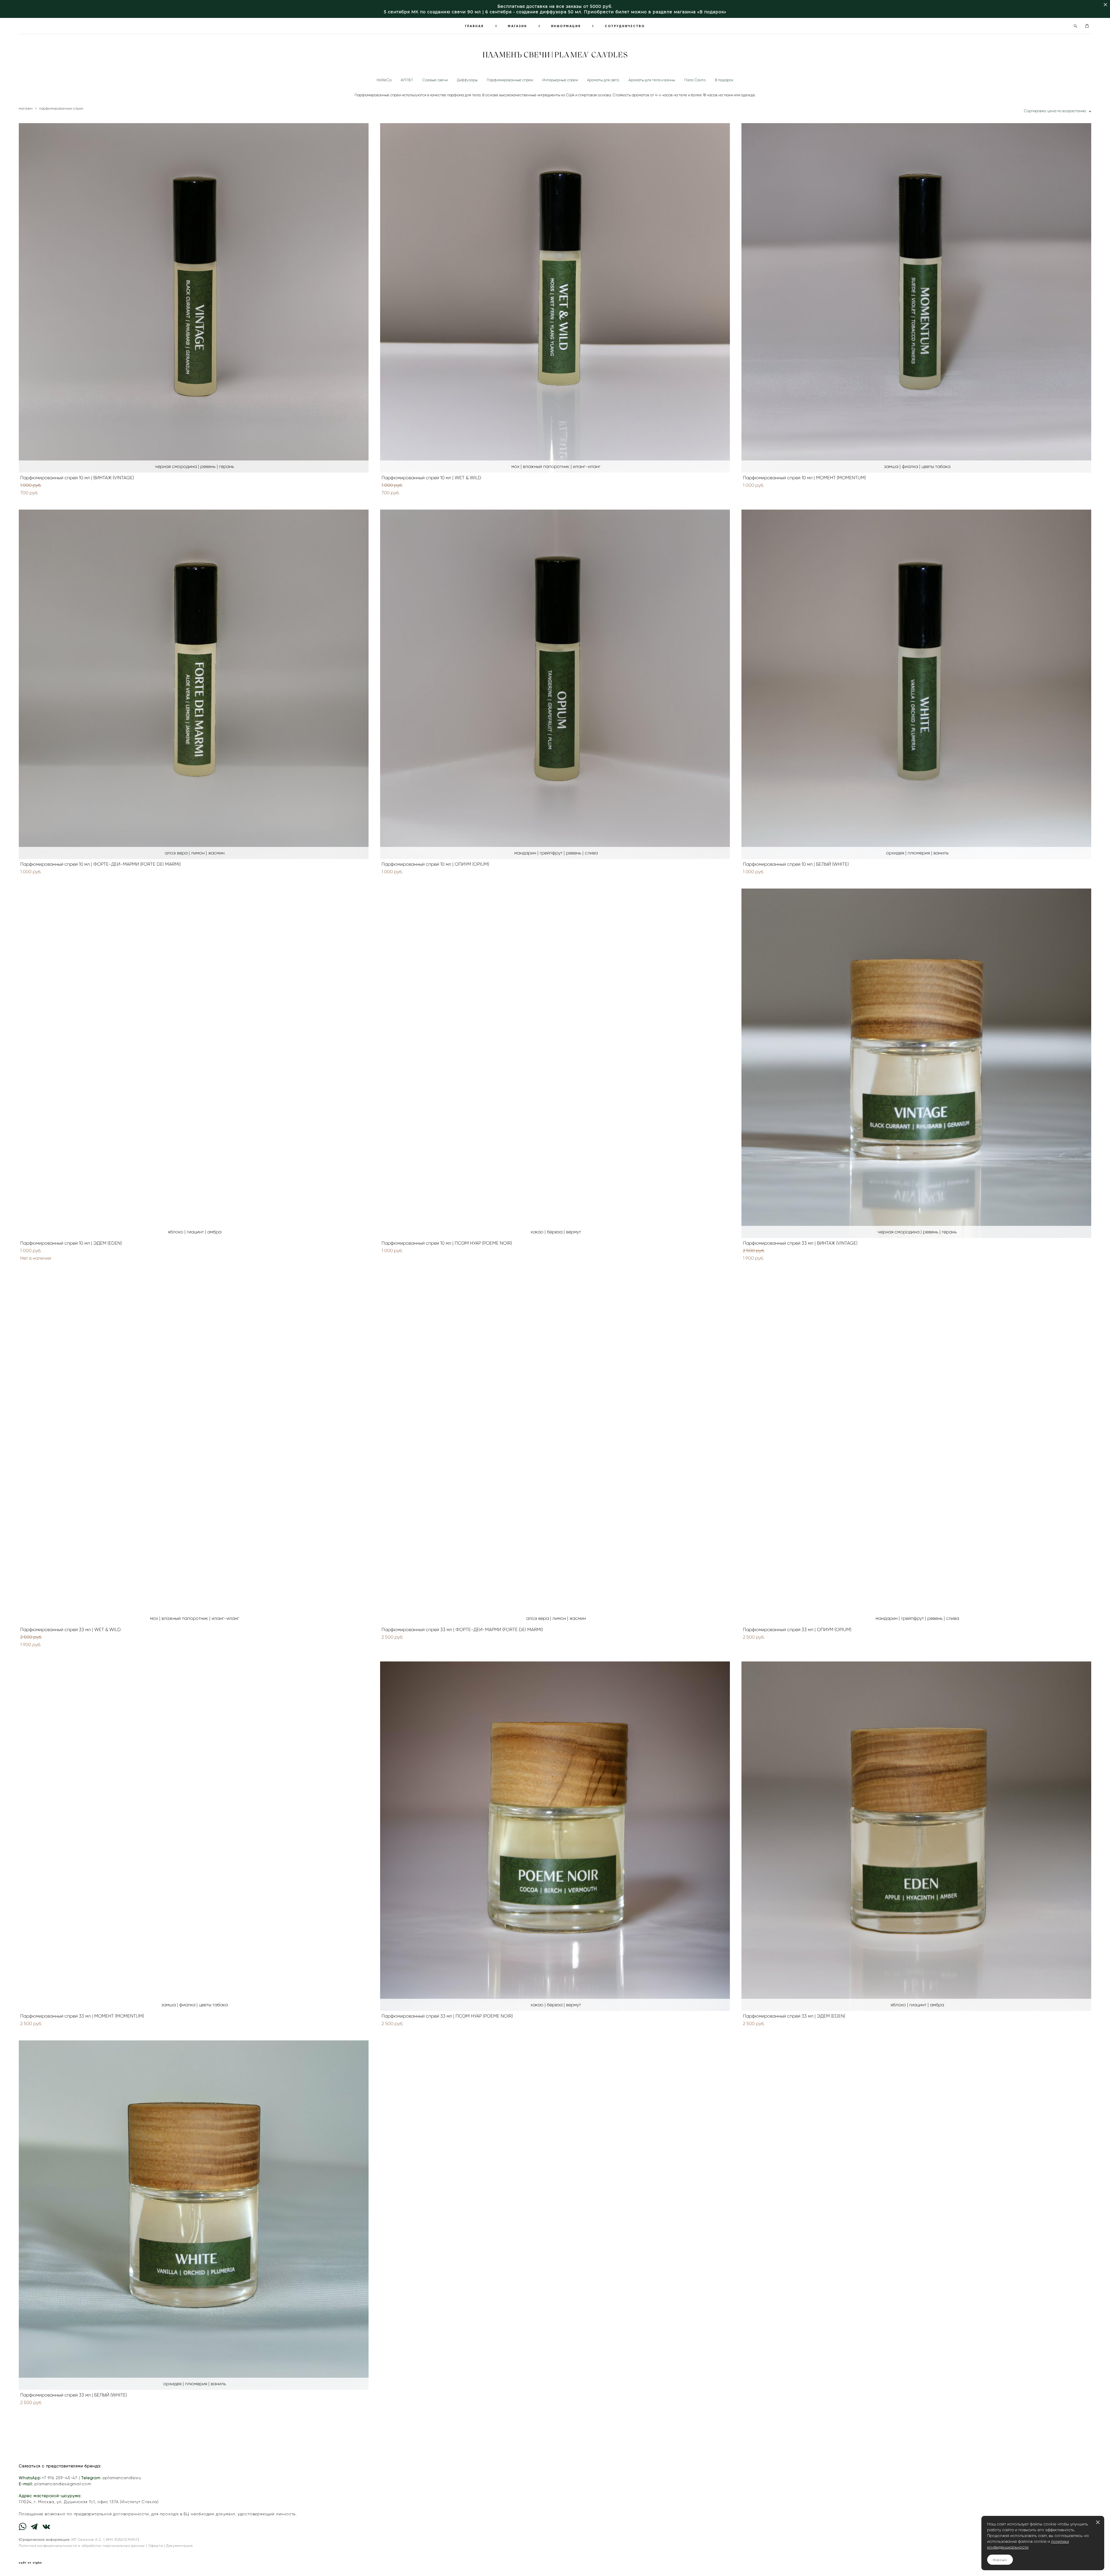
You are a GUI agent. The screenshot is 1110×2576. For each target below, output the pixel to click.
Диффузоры (467, 80)
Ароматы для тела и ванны (652, 80)
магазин (26, 108)
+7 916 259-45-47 (60, 2478)
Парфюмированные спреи (510, 80)
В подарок (724, 80)
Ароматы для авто (603, 80)
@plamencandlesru (122, 2478)
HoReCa (384, 80)
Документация (180, 2546)
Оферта (156, 2546)
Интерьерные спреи (560, 80)
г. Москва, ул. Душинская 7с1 (64, 2502)
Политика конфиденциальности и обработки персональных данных (82, 2546)
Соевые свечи (435, 80)
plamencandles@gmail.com (63, 2484)
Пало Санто (695, 80)
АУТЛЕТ (407, 80)
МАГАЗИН (517, 26)
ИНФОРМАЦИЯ (566, 26)
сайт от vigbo (30, 2563)
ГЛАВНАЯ (474, 26)
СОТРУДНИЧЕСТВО (625, 26)
